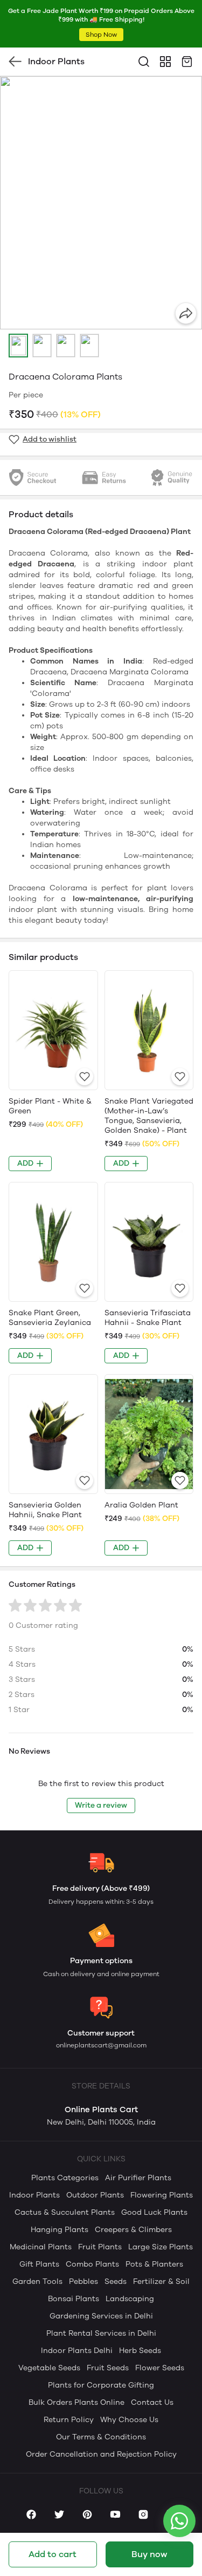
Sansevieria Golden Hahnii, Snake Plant (45, 1510)
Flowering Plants (162, 2195)
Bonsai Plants (74, 2299)
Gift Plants (39, 2264)
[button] (18, 346)
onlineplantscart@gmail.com (101, 2045)
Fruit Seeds (108, 2368)
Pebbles (83, 2281)
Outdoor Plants (95, 2195)
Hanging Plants (60, 2230)
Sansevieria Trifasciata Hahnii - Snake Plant (148, 1318)
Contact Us (152, 2402)
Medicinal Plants (41, 2247)
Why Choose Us (129, 2420)
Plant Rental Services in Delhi (101, 2333)
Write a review (101, 1805)
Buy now (149, 2554)
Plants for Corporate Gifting (101, 2385)
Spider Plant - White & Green (50, 1106)
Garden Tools (37, 2281)
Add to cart (53, 2554)
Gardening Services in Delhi (101, 2316)
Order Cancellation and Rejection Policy (101, 2454)
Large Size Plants (161, 2247)
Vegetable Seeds (49, 2368)
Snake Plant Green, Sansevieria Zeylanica (50, 1318)
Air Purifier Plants (138, 2178)
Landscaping (130, 2299)
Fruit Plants (100, 2247)
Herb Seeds (140, 2351)
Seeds (116, 2281)
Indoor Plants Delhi (77, 2351)
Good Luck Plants (154, 2212)
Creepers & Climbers (133, 2230)
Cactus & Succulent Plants (65, 2212)
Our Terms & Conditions (101, 2437)
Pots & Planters (154, 2264)
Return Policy (69, 2420)
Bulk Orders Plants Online (76, 2402)
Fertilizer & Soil (161, 2281)
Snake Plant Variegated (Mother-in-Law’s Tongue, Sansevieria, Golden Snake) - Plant (149, 1116)
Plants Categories (65, 2178)
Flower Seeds (160, 2368)
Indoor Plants (34, 2195)
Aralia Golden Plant (141, 1505)
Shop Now (101, 35)
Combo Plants (92, 2264)
